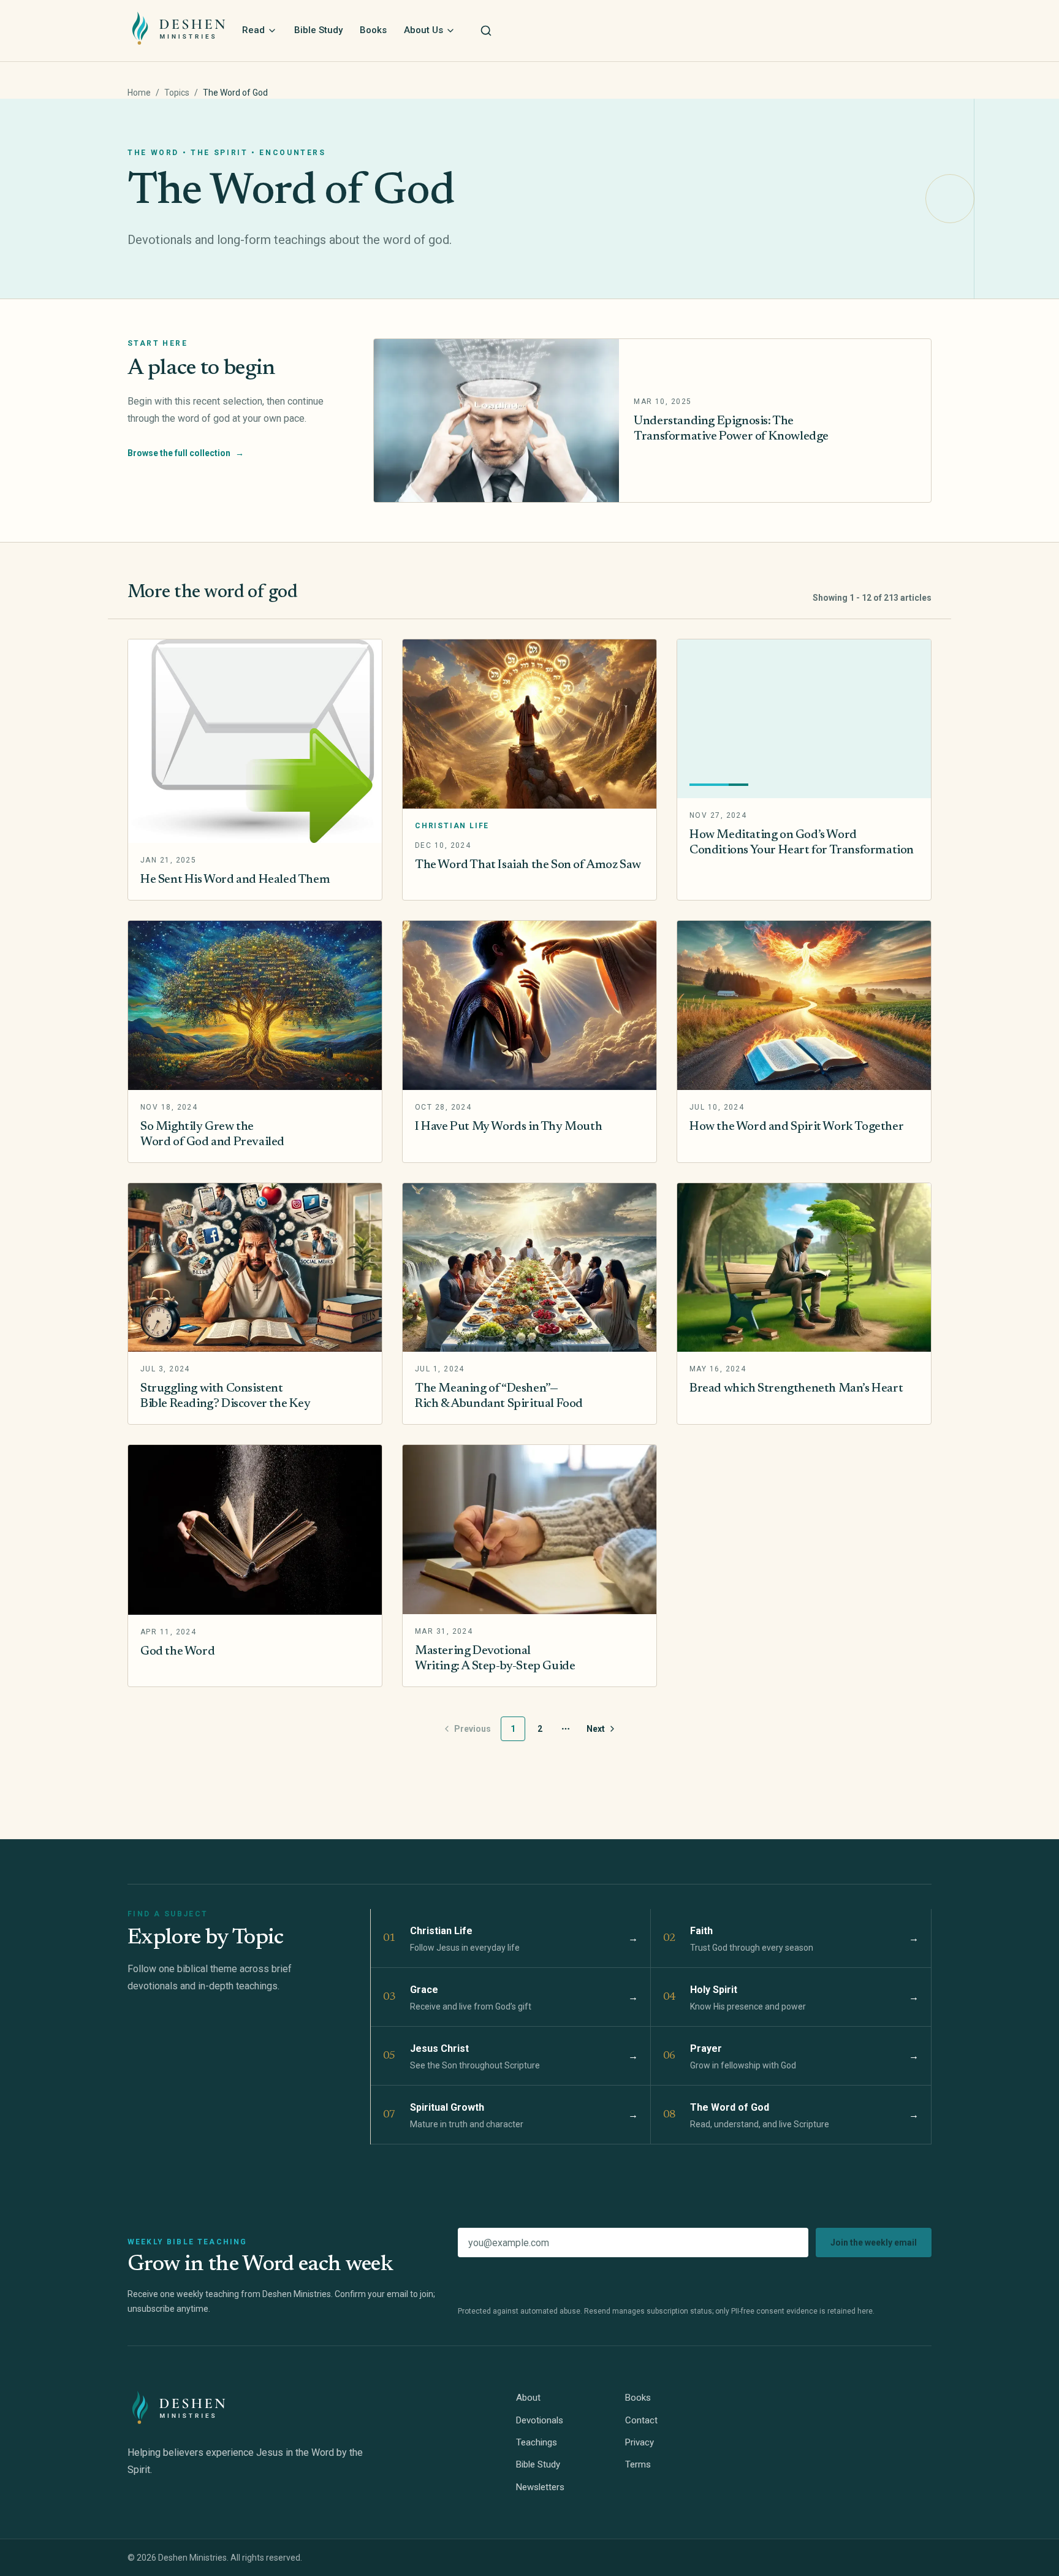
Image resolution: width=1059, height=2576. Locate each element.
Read (253, 30)
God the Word (177, 1652)
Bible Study (318, 30)
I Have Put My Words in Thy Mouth (508, 1127)
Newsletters (540, 2487)
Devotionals (540, 2420)
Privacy (640, 2442)
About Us (423, 30)
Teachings (537, 2442)
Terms (638, 2464)
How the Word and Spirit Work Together (796, 1127)
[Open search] (486, 31)
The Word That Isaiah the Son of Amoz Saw (528, 865)
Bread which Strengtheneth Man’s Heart (796, 1389)
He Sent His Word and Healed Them (235, 880)
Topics (177, 93)
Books (373, 30)
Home (139, 93)
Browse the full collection (186, 453)
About (528, 2398)
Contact (641, 2420)
